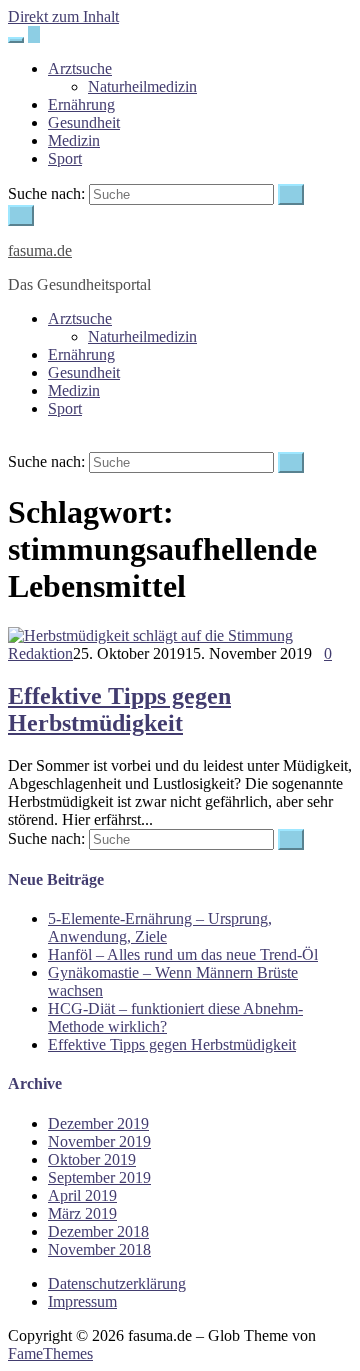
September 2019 (99, 1177)
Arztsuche (80, 68)
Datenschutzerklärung (117, 1283)
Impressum (82, 1301)
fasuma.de (40, 250)
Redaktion (40, 653)
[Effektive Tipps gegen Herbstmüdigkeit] (150, 635)
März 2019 (82, 1213)
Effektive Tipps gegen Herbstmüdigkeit (119, 709)
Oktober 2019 (92, 1159)
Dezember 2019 (98, 1123)
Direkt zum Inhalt (63, 16)
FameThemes (50, 1353)
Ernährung (81, 104)
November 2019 (99, 1141)
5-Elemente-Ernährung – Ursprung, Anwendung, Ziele (160, 927)
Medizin (74, 140)
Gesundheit (84, 122)
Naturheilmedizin (142, 86)
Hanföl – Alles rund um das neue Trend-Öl (183, 954)
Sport (65, 158)
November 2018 (99, 1249)
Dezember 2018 (98, 1231)
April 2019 (82, 1195)
